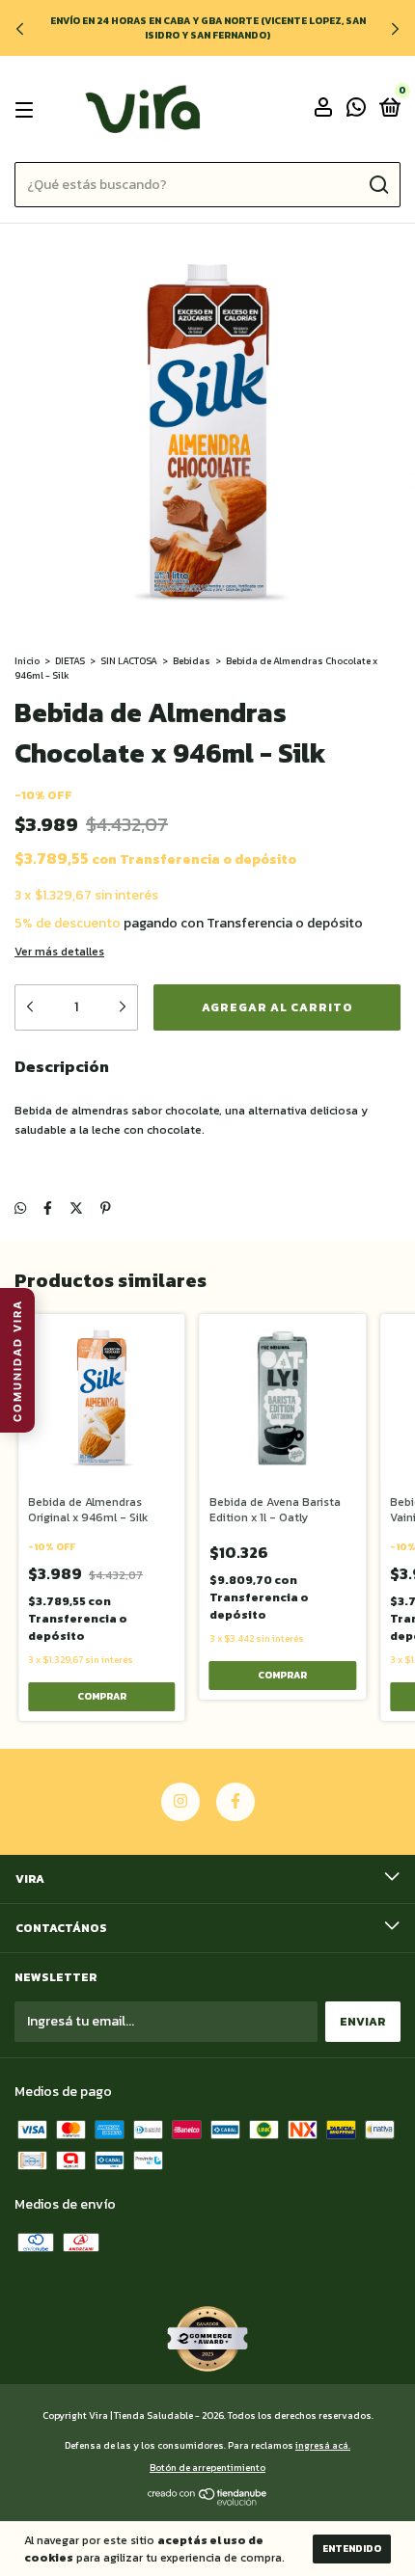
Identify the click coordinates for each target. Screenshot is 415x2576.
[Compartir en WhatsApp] (20, 1208)
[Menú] (28, 110)
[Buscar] (378, 185)
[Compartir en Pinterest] (106, 1208)
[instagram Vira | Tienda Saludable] (180, 1802)
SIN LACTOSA (129, 661)
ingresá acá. (323, 2445)
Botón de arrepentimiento (207, 2468)
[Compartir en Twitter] (76, 1208)
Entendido (352, 2549)
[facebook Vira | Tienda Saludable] (235, 1802)
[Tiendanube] (208, 2501)
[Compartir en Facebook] (48, 1208)
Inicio (27, 661)
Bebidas (192, 661)
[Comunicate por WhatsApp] (356, 111)
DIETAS (70, 661)
